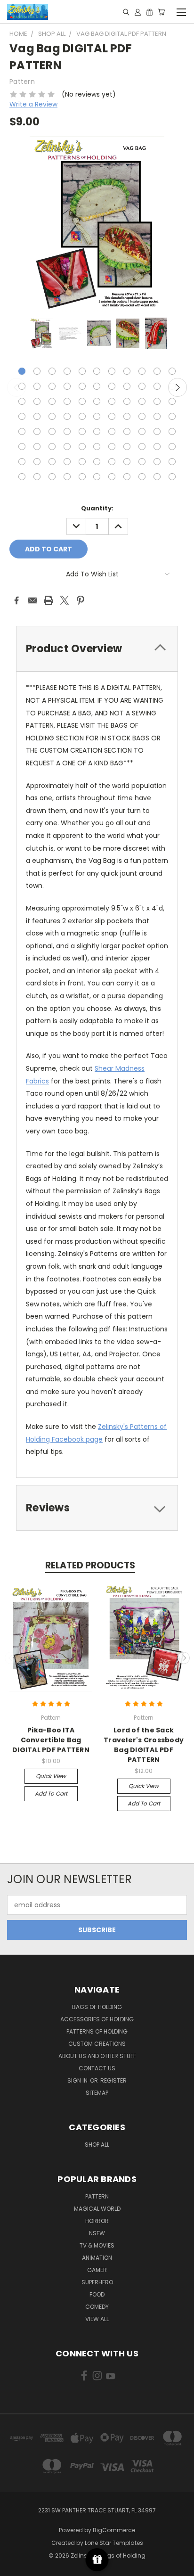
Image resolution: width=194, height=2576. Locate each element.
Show (97, 2560)
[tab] (97, 649)
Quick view (51, 1776)
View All (97, 2319)
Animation (97, 2258)
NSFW (97, 2233)
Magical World (97, 2209)
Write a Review (33, 104)
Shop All (97, 2145)
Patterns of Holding (97, 2031)
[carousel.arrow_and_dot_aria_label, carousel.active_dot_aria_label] (22, 371)
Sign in (78, 2080)
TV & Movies (97, 2245)
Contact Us (97, 2068)
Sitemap (97, 2093)
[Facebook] (16, 600)
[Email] (32, 600)
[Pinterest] (81, 600)
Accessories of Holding (97, 2019)
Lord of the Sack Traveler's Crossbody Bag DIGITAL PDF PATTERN (144, 1745)
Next (178, 387)
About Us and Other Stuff (97, 2056)
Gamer (97, 2270)
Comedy (97, 2307)
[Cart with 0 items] (161, 12)
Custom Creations (97, 2044)
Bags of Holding (97, 2007)
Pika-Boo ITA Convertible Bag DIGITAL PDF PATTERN (51, 1740)
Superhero (97, 2282)
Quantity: (97, 508)
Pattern (97, 2196)
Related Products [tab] (90, 1565)
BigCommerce (114, 2530)
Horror (97, 2221)
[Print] (48, 600)
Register (113, 2080)
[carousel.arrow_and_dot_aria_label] (37, 371)
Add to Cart (51, 1793)
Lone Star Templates (114, 2543)
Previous (16, 387)
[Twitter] (65, 600)
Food (97, 2294)
